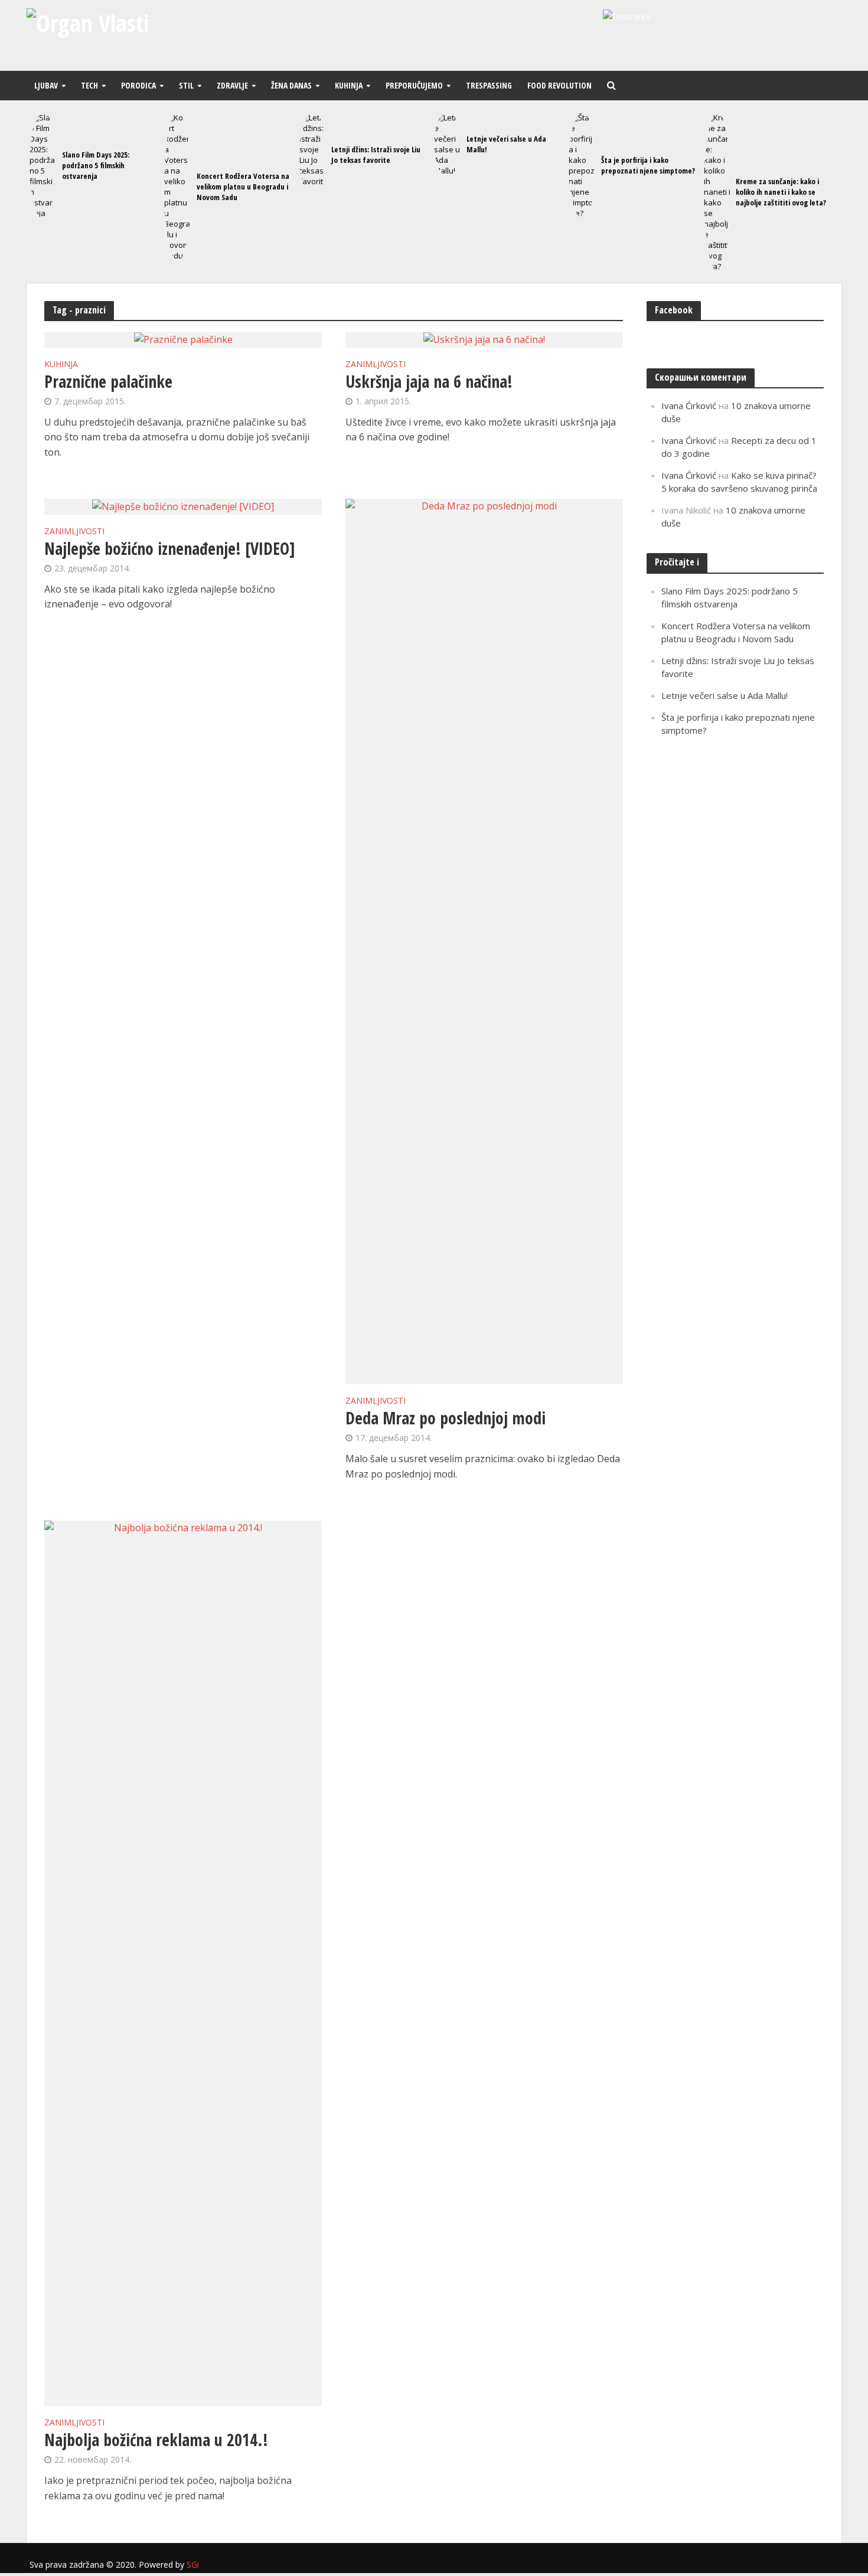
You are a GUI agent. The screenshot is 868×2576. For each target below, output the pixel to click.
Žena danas (291, 85)
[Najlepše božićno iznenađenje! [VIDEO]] (183, 506)
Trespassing (489, 85)
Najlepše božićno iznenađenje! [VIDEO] (170, 548)
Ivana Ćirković (689, 406)
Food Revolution (559, 85)
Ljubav (46, 85)
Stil (186, 85)
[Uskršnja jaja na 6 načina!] (484, 339)
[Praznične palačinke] (183, 339)
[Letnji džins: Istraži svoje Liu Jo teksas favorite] (313, 155)
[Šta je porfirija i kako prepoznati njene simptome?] (582, 165)
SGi (193, 2564)
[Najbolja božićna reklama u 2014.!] (183, 1962)
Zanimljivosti (376, 365)
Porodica (138, 85)
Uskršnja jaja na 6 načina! (429, 381)
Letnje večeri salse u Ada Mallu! (506, 144)
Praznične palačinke (108, 381)
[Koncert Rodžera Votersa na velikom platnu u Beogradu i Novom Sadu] (177, 187)
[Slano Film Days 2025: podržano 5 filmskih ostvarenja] (43, 165)
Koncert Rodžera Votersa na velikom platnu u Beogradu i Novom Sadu (243, 187)
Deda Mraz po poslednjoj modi (446, 1418)
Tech (89, 85)
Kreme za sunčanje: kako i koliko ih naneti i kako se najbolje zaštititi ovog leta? (781, 192)
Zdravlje (232, 85)
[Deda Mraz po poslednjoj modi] (484, 940)
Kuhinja (349, 85)
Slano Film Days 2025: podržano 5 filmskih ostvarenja (96, 165)
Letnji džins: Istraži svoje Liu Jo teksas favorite (376, 155)
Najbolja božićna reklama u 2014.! (156, 2440)
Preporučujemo (414, 85)
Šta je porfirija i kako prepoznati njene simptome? (648, 165)
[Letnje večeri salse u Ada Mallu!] (447, 144)
